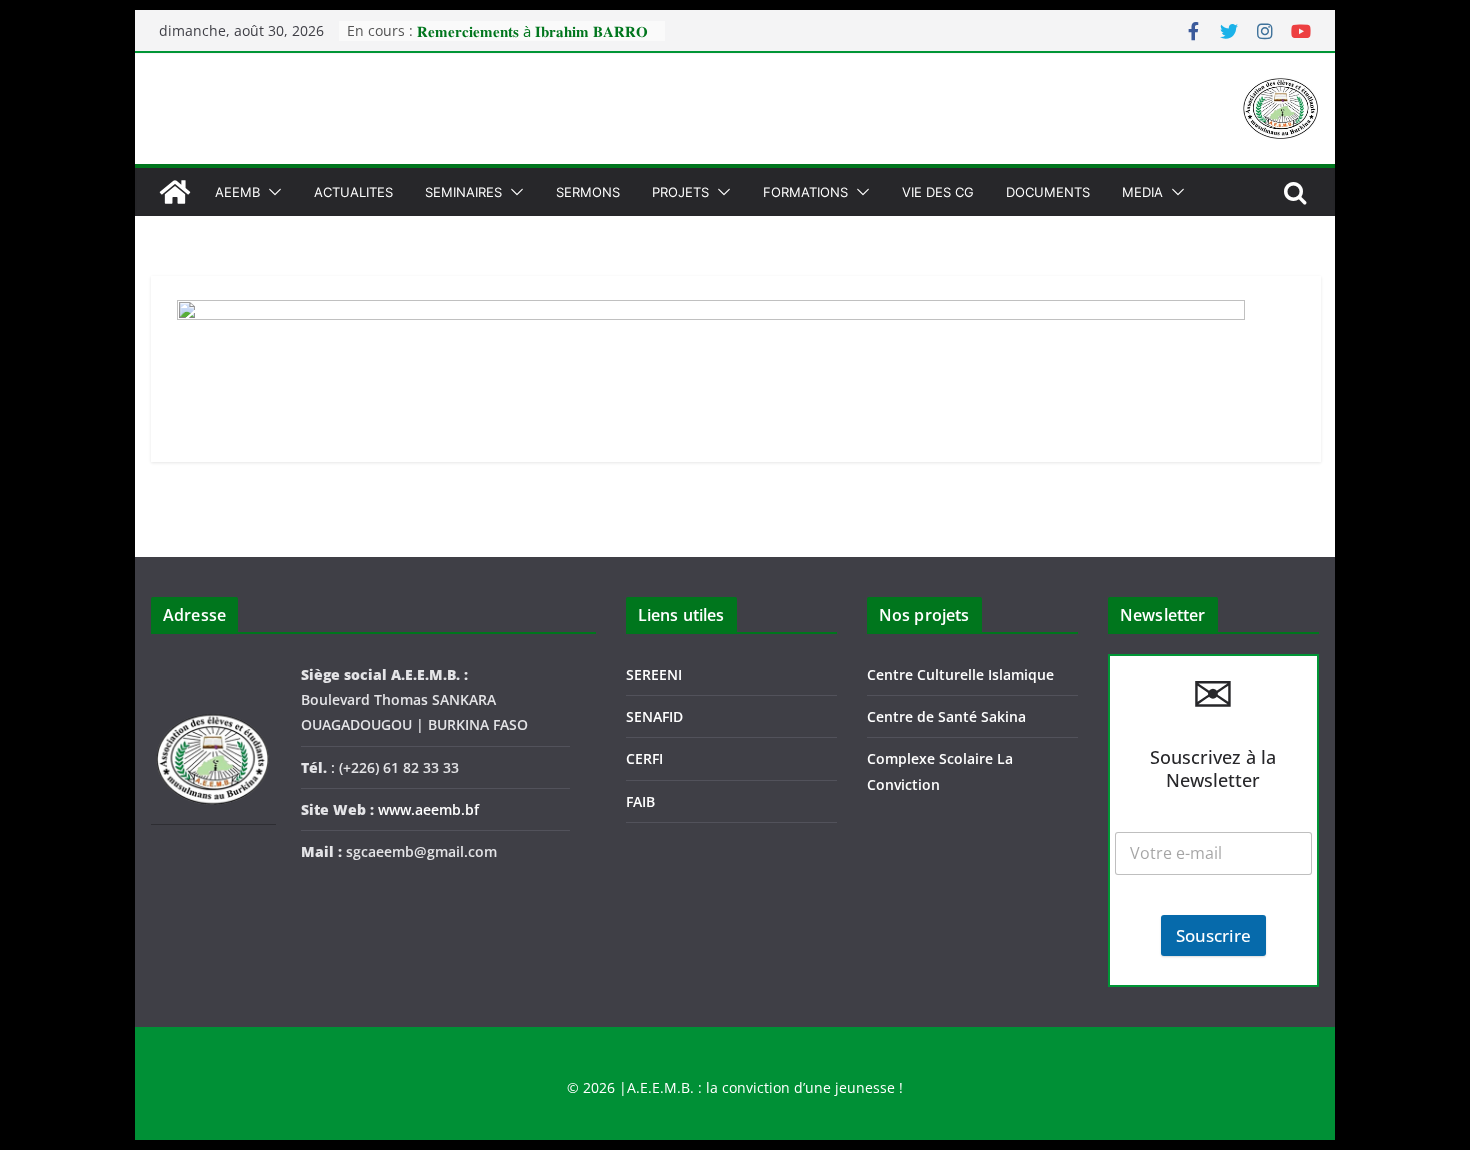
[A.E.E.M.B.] (175, 192)
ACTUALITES (353, 192)
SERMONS (588, 192)
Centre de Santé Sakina (946, 716)
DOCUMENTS (1048, 192)
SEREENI (654, 674)
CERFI (644, 758)
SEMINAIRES (463, 192)
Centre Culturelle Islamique (960, 674)
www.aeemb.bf (428, 809)
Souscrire (1213, 935)
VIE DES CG (938, 192)
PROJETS (680, 192)
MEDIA (1142, 192)
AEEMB (237, 192)
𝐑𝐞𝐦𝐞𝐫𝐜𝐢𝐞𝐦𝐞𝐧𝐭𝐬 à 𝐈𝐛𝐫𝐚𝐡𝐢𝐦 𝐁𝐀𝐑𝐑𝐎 (532, 31)
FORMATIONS (805, 192)
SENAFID (654, 716)
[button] (271, 192)
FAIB (640, 801)
